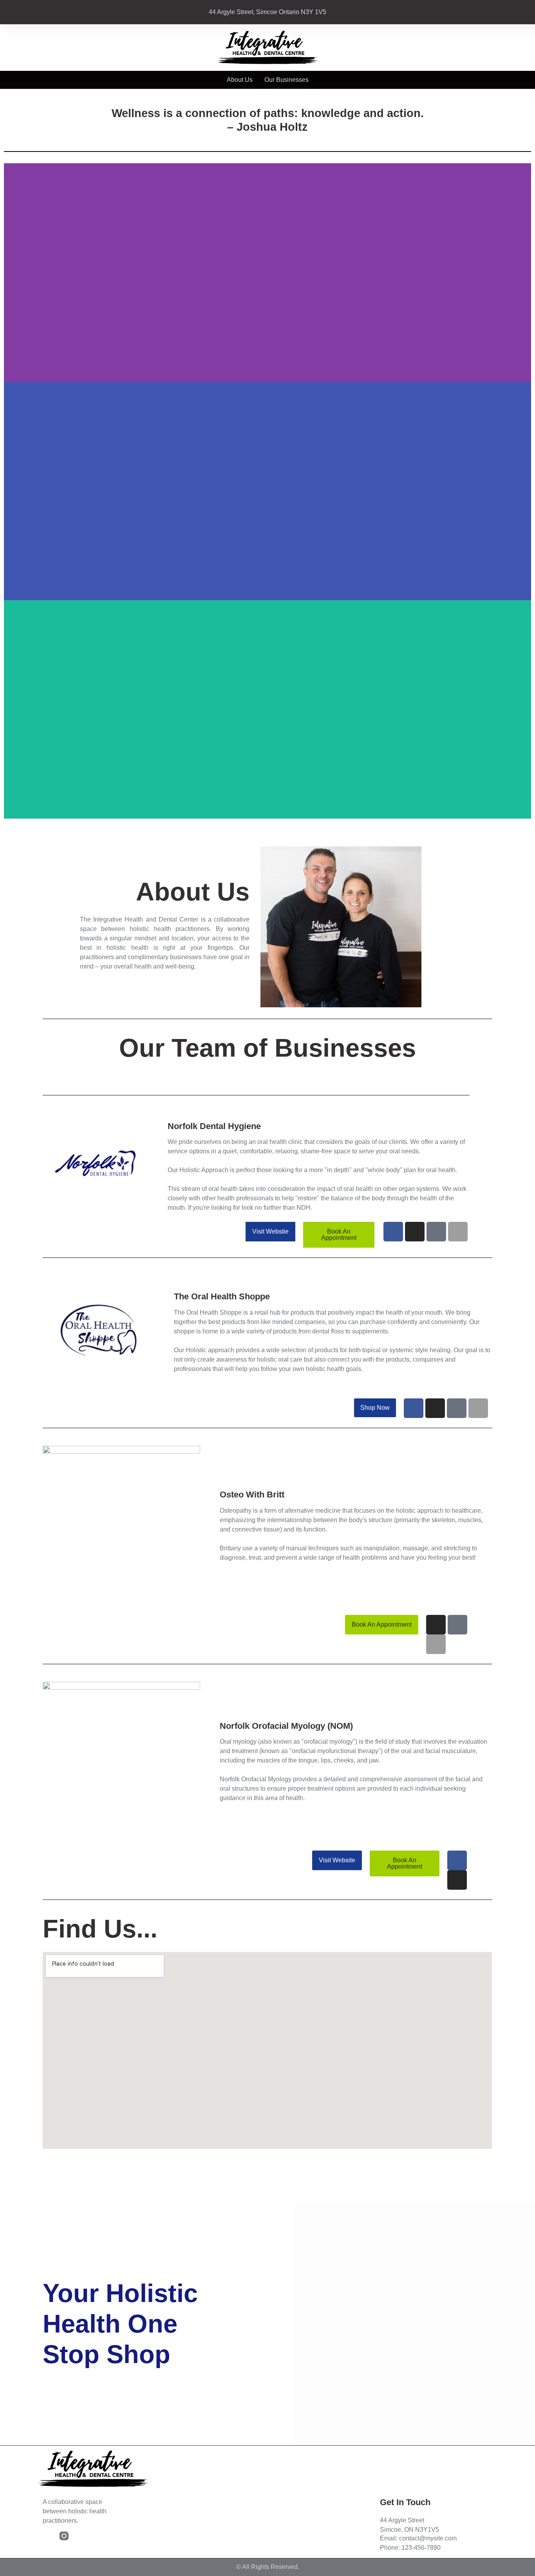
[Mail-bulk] (436, 1232)
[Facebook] (393, 1232)
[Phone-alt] (458, 1232)
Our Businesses (286, 80)
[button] (267, 823)
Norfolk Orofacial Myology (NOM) (286, 1726)
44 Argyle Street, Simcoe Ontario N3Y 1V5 (267, 12)
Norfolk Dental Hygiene (214, 1126)
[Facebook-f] (47, 2536)
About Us (240, 80)
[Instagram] (415, 1232)
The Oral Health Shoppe (222, 1296)
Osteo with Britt (252, 1495)
